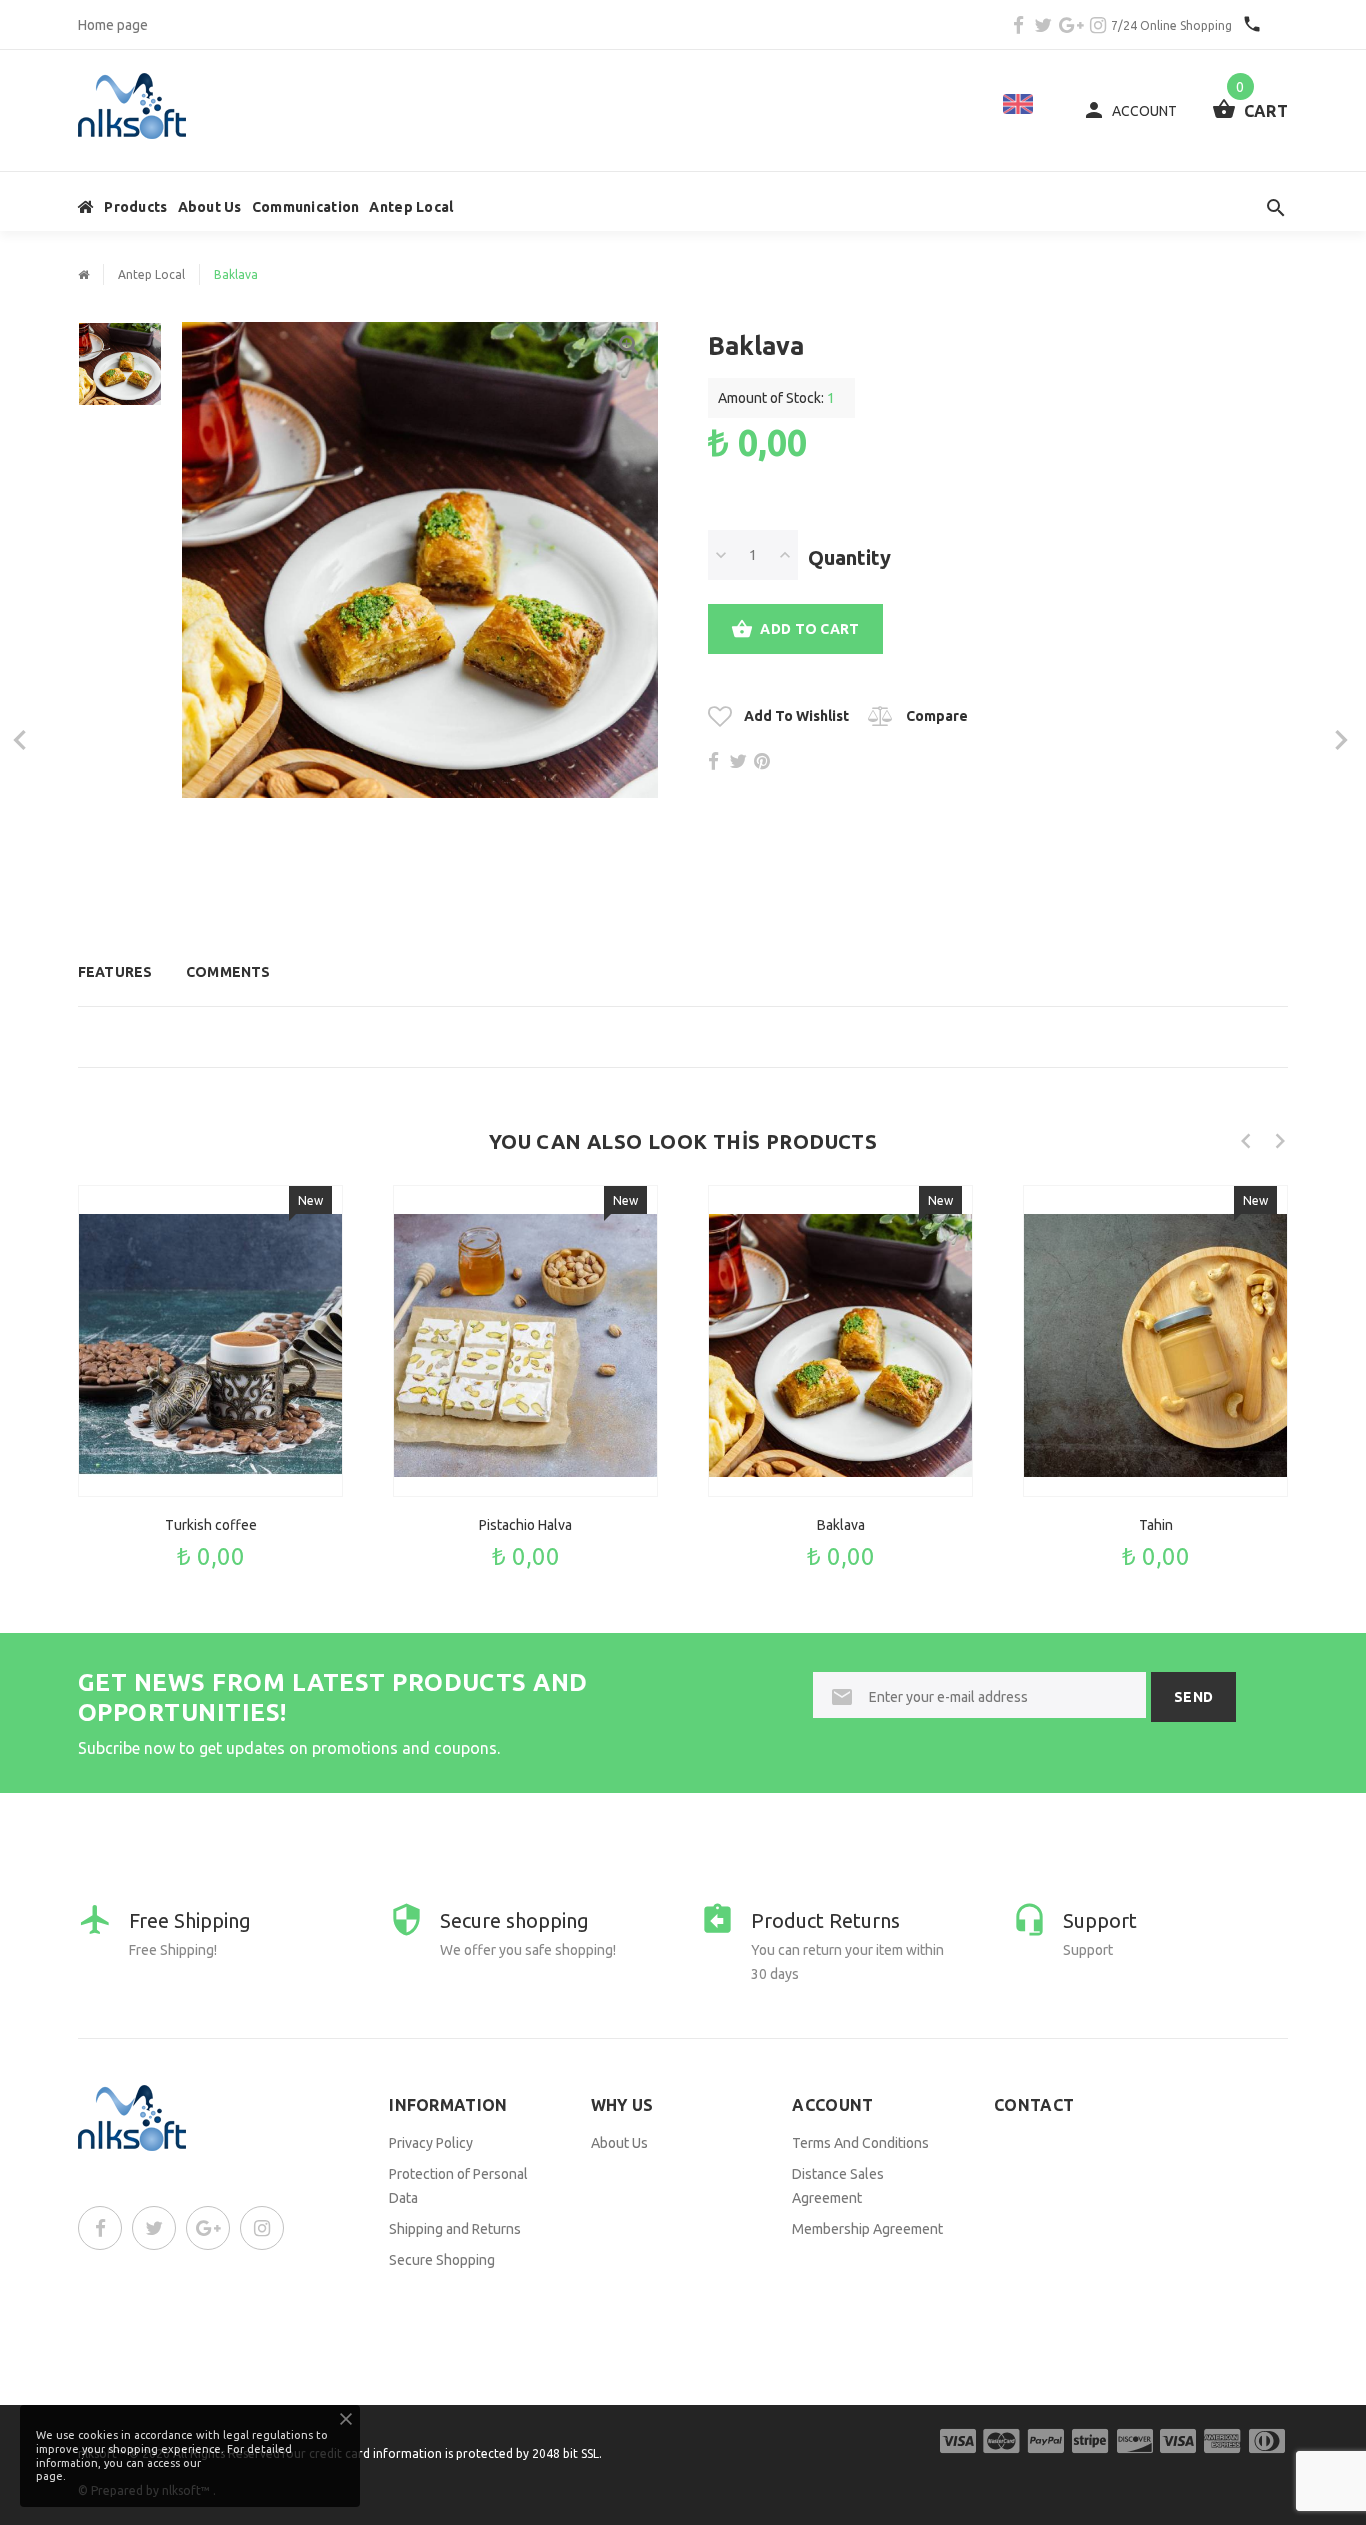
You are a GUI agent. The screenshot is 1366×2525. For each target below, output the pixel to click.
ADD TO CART (809, 629)
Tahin (1156, 1525)
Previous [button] (1246, 1141)
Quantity (849, 557)
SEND (1193, 1697)
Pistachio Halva (525, 1525)
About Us (210, 207)
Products (135, 207)
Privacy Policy (431, 2143)
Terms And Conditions (860, 2143)
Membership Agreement (867, 2229)
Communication (306, 207)
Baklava (841, 1525)
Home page (113, 25)
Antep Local (411, 207)
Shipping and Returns (455, 2229)
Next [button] (1280, 1141)
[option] (120, 374)
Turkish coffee (211, 1525)
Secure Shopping (442, 2260)
